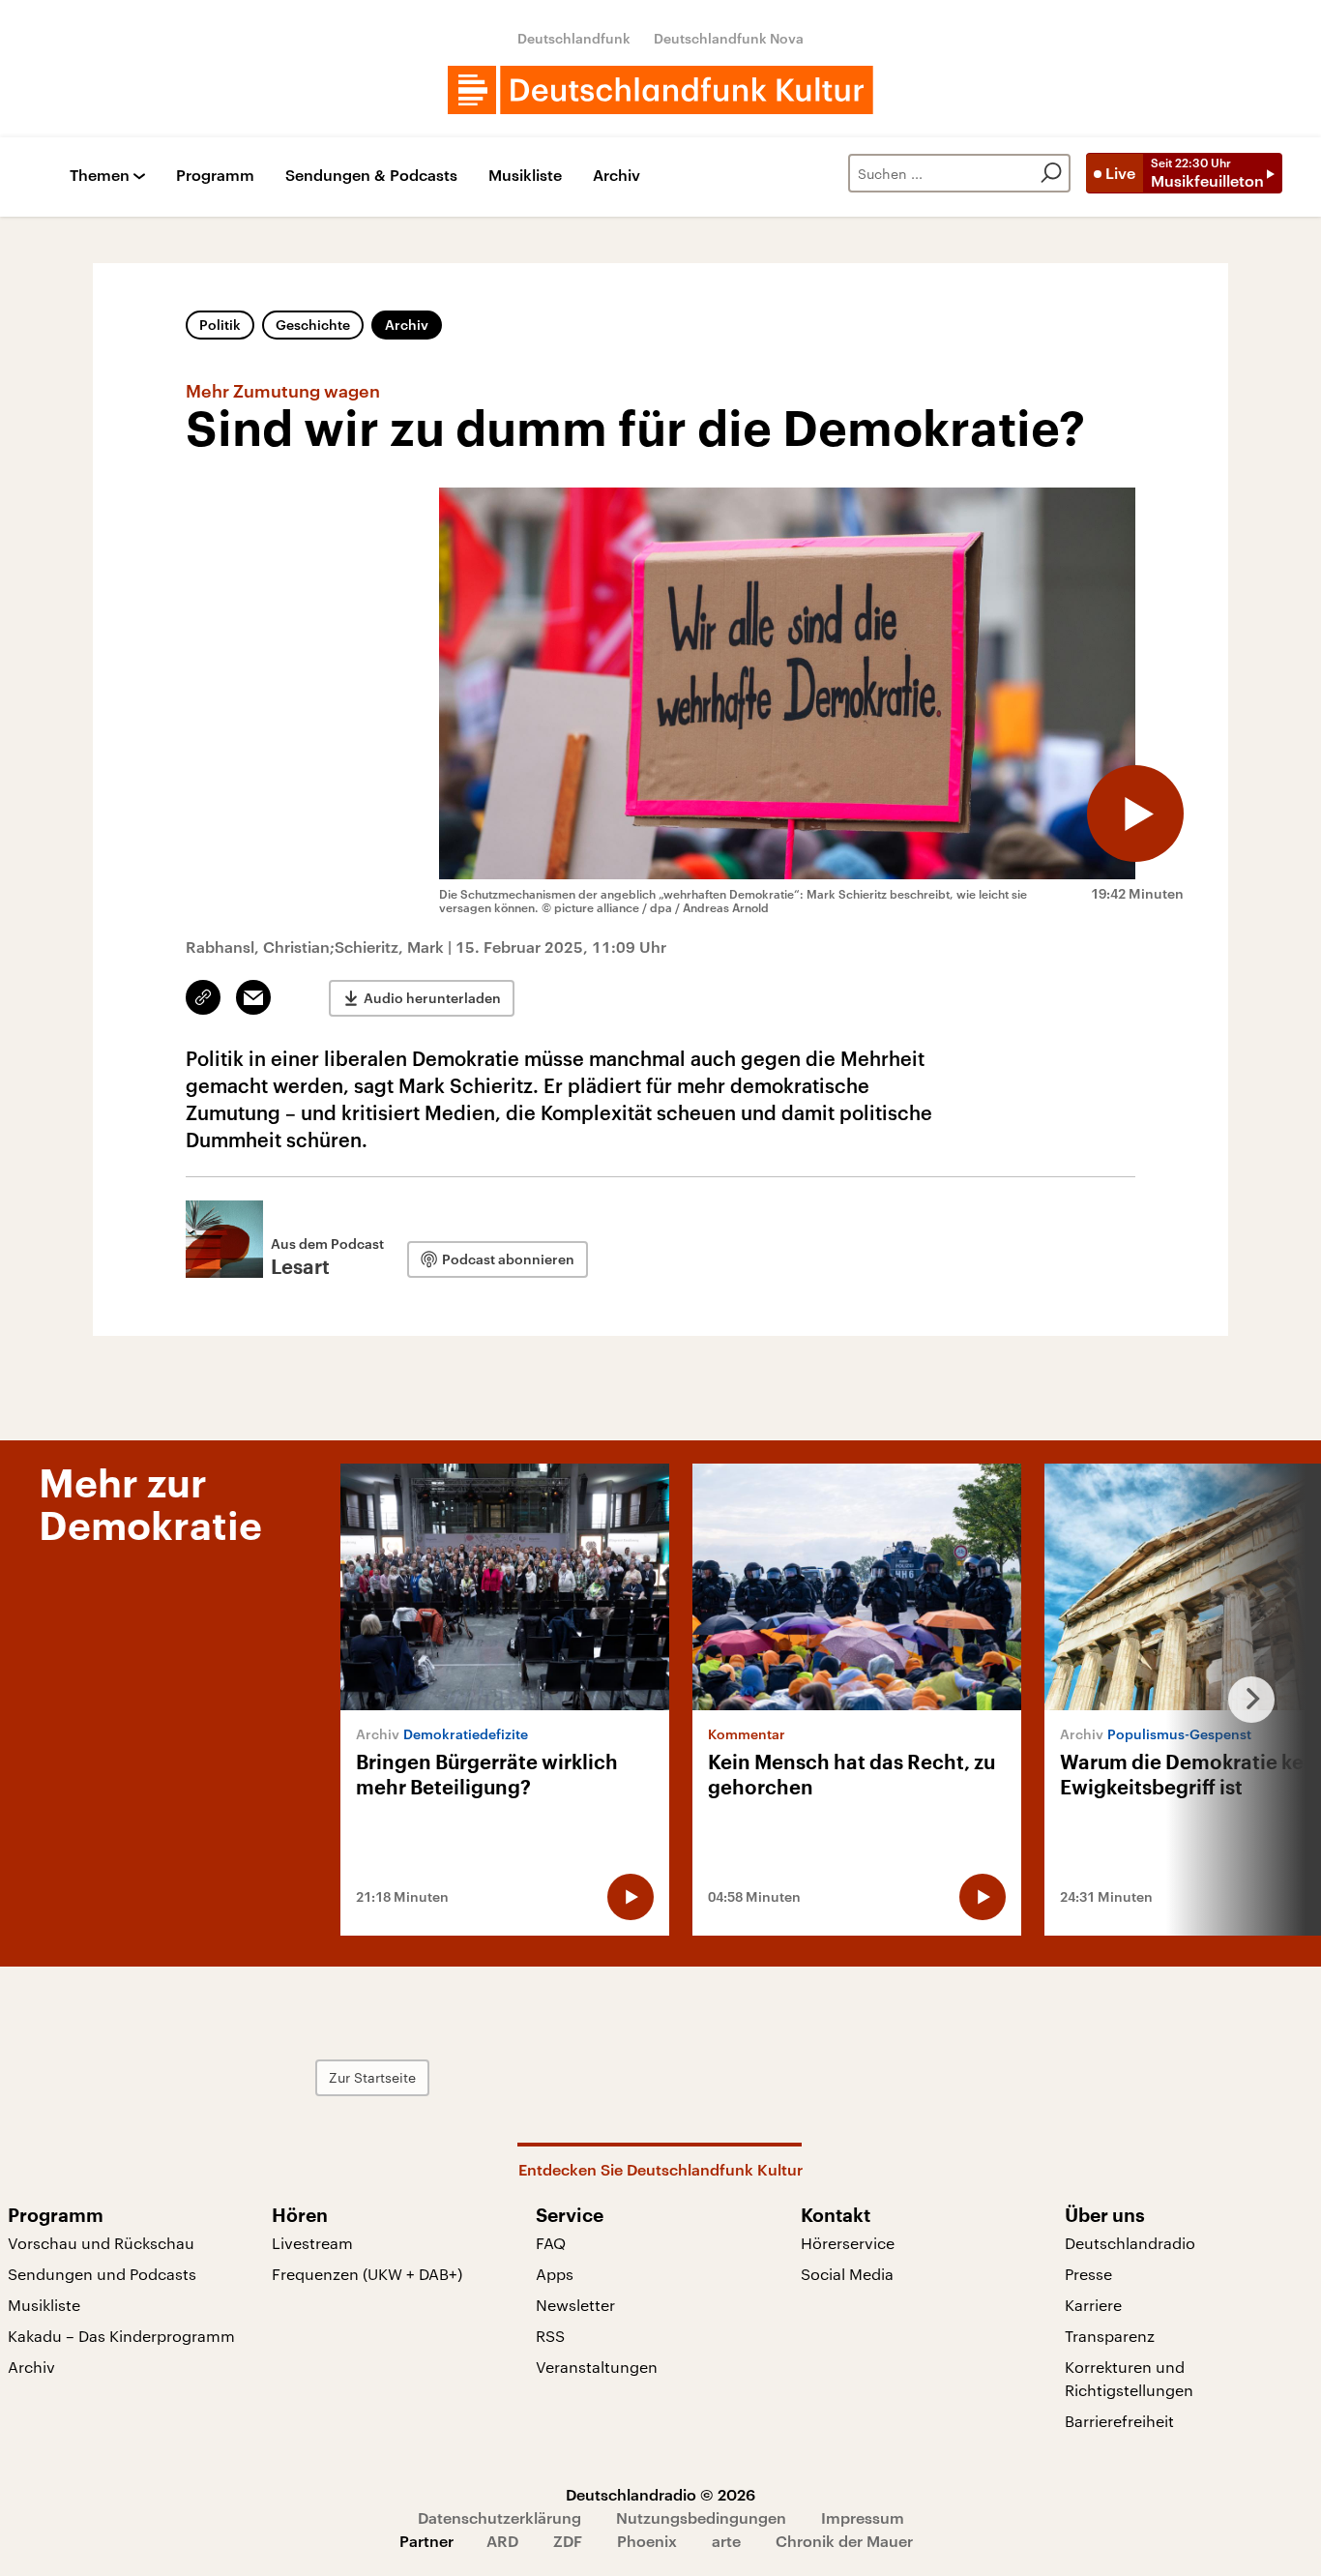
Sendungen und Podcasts (102, 2274)
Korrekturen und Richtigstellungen (1129, 2378)
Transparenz (1110, 2336)
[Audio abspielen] (1135, 814)
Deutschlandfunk (574, 38)
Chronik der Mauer (844, 2541)
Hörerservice (848, 2243)
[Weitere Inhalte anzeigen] (1244, 1700)
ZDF (568, 2541)
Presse (1088, 2274)
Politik (220, 325)
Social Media (847, 2274)
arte (726, 2541)
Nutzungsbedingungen (701, 2517)
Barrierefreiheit (1119, 2421)
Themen (100, 176)
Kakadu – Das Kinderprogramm (121, 2336)
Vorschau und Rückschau (101, 2243)
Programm (215, 176)
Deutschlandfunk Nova (729, 38)
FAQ (551, 2243)
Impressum (863, 2517)
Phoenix (647, 2541)
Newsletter (575, 2305)
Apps (555, 2274)
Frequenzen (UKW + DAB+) (367, 2274)
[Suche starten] (1051, 173)
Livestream (312, 2243)
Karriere (1093, 2305)
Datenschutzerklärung (499, 2517)
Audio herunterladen (432, 998)
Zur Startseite (372, 2077)
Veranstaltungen (597, 2367)
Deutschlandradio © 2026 (660, 2494)
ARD (502, 2541)
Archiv (616, 176)
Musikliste (525, 176)
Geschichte (313, 325)
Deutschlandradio (1130, 2243)
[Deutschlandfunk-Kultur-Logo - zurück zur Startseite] (660, 90)
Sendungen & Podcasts (371, 176)
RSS (550, 2336)
